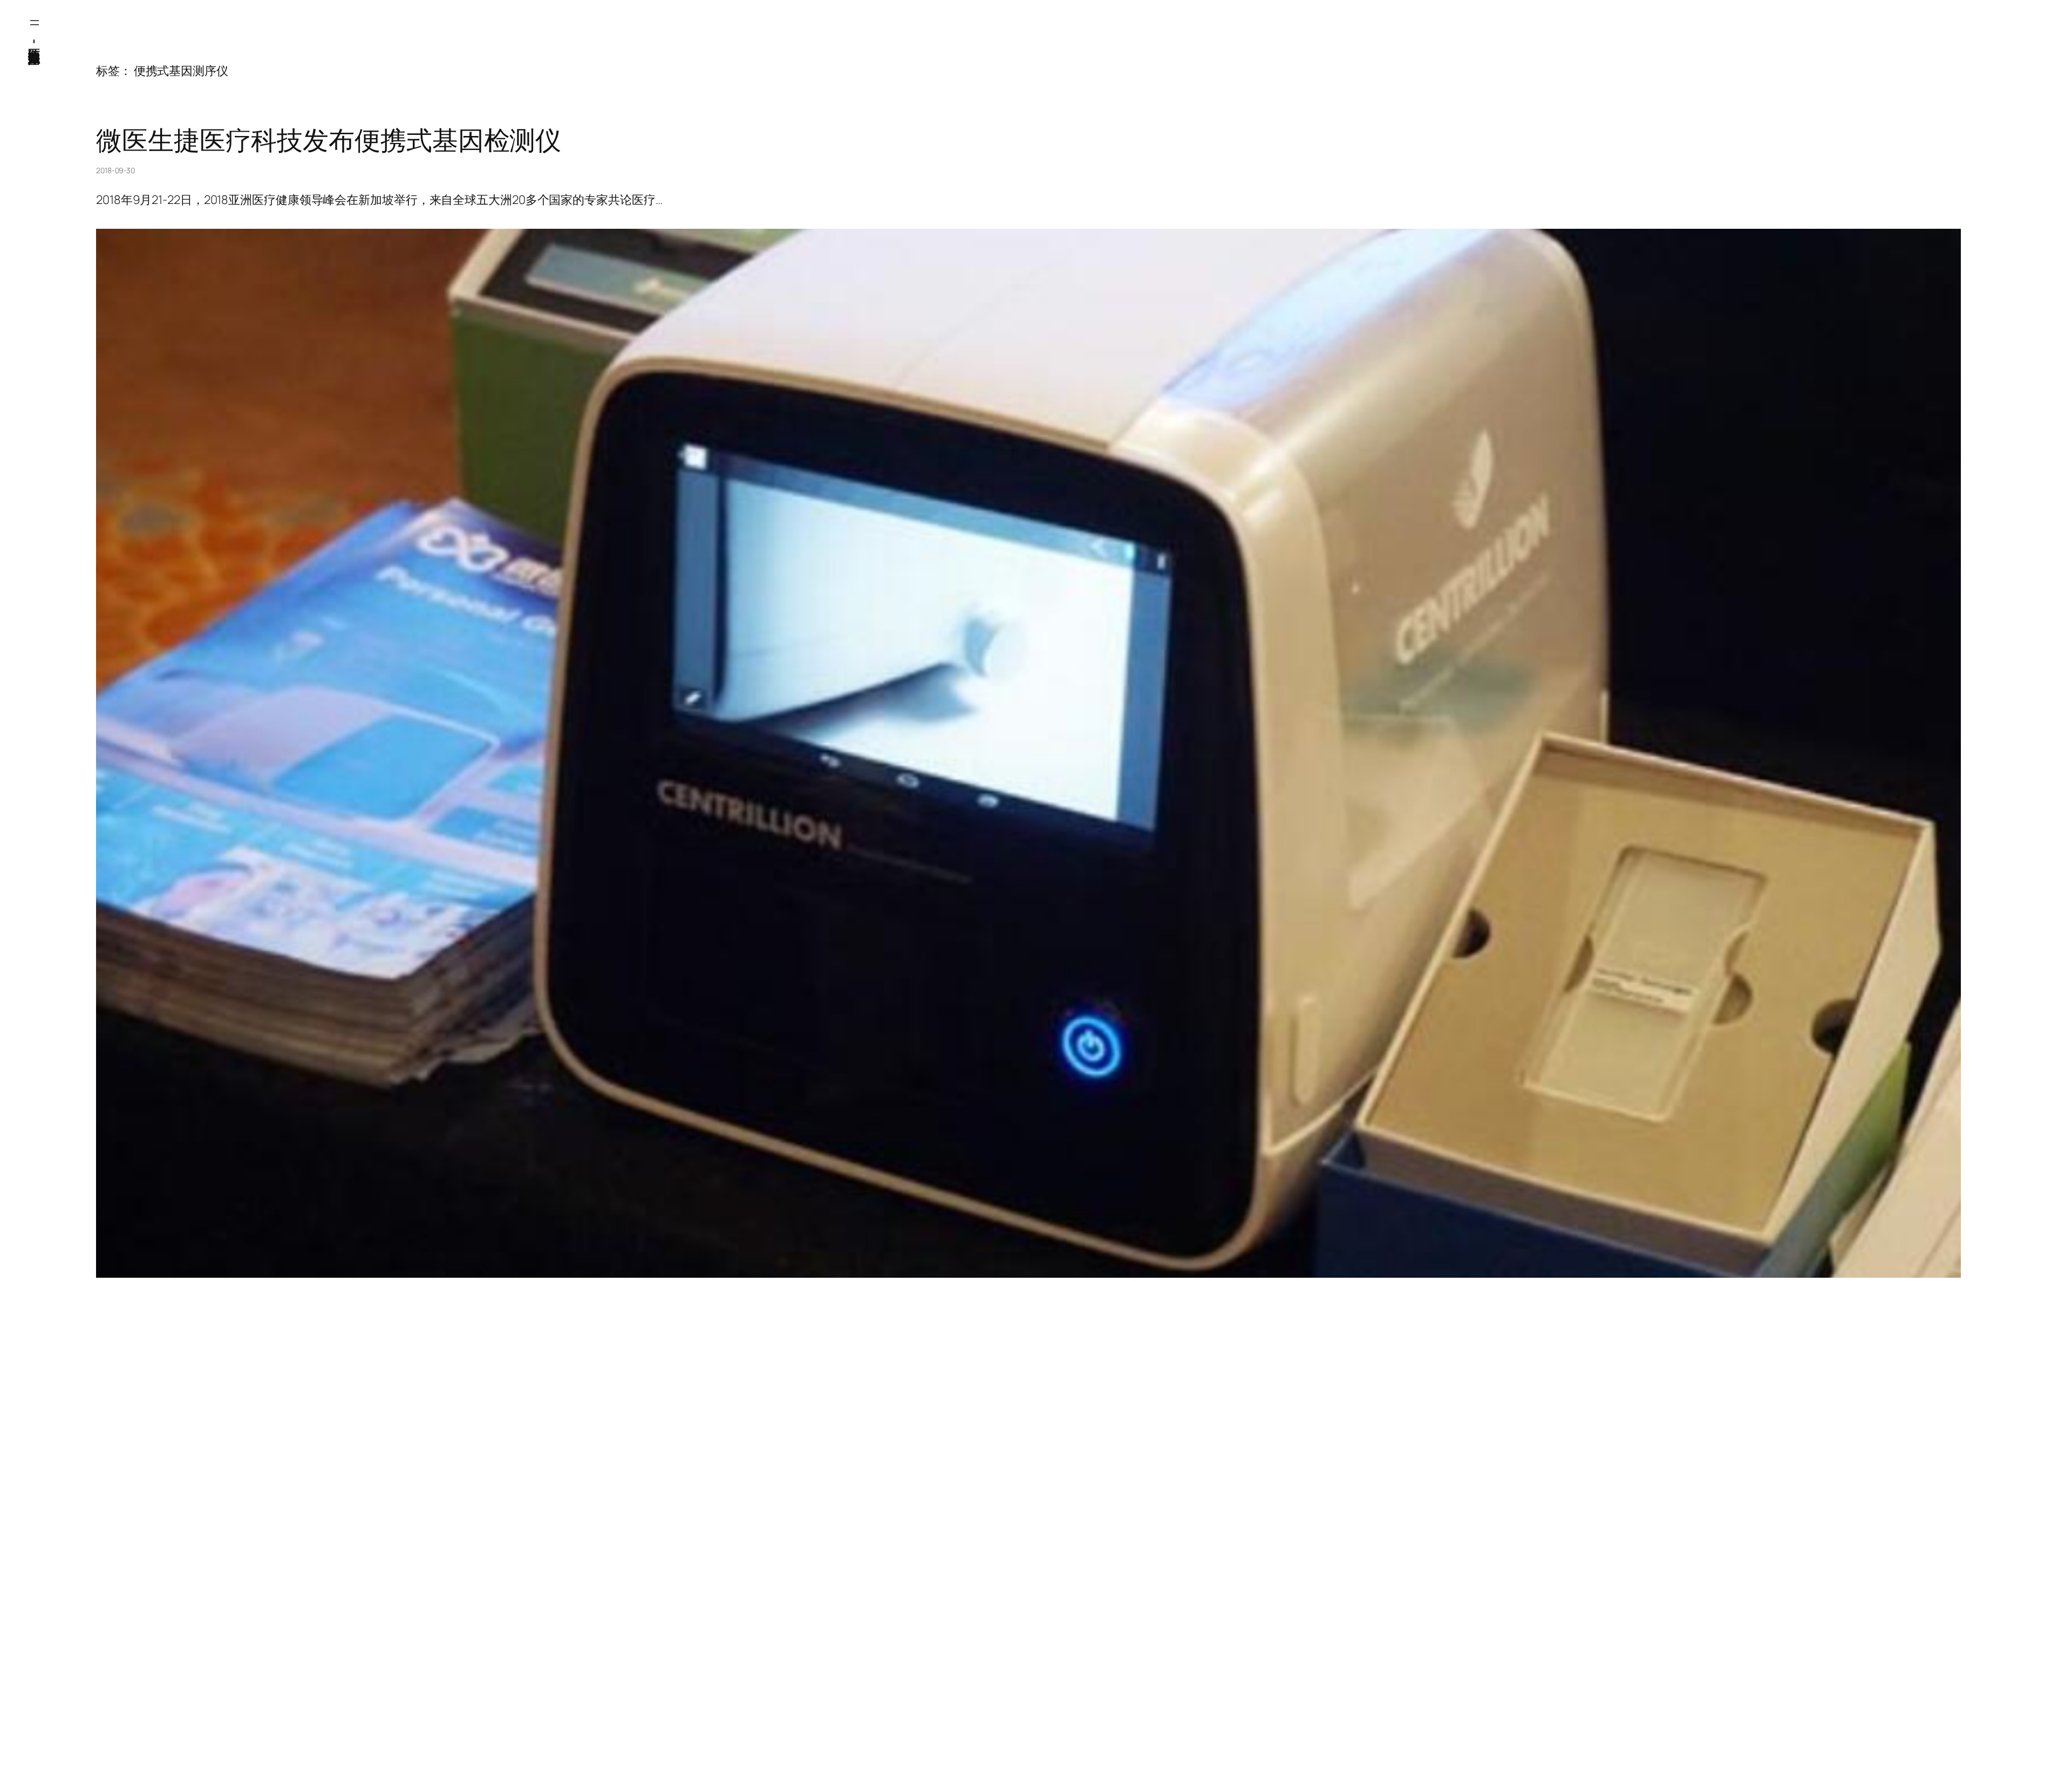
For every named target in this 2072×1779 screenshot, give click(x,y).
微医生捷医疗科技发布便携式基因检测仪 (329, 140)
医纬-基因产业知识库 (35, 40)
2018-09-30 (115, 170)
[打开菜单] (35, 23)
